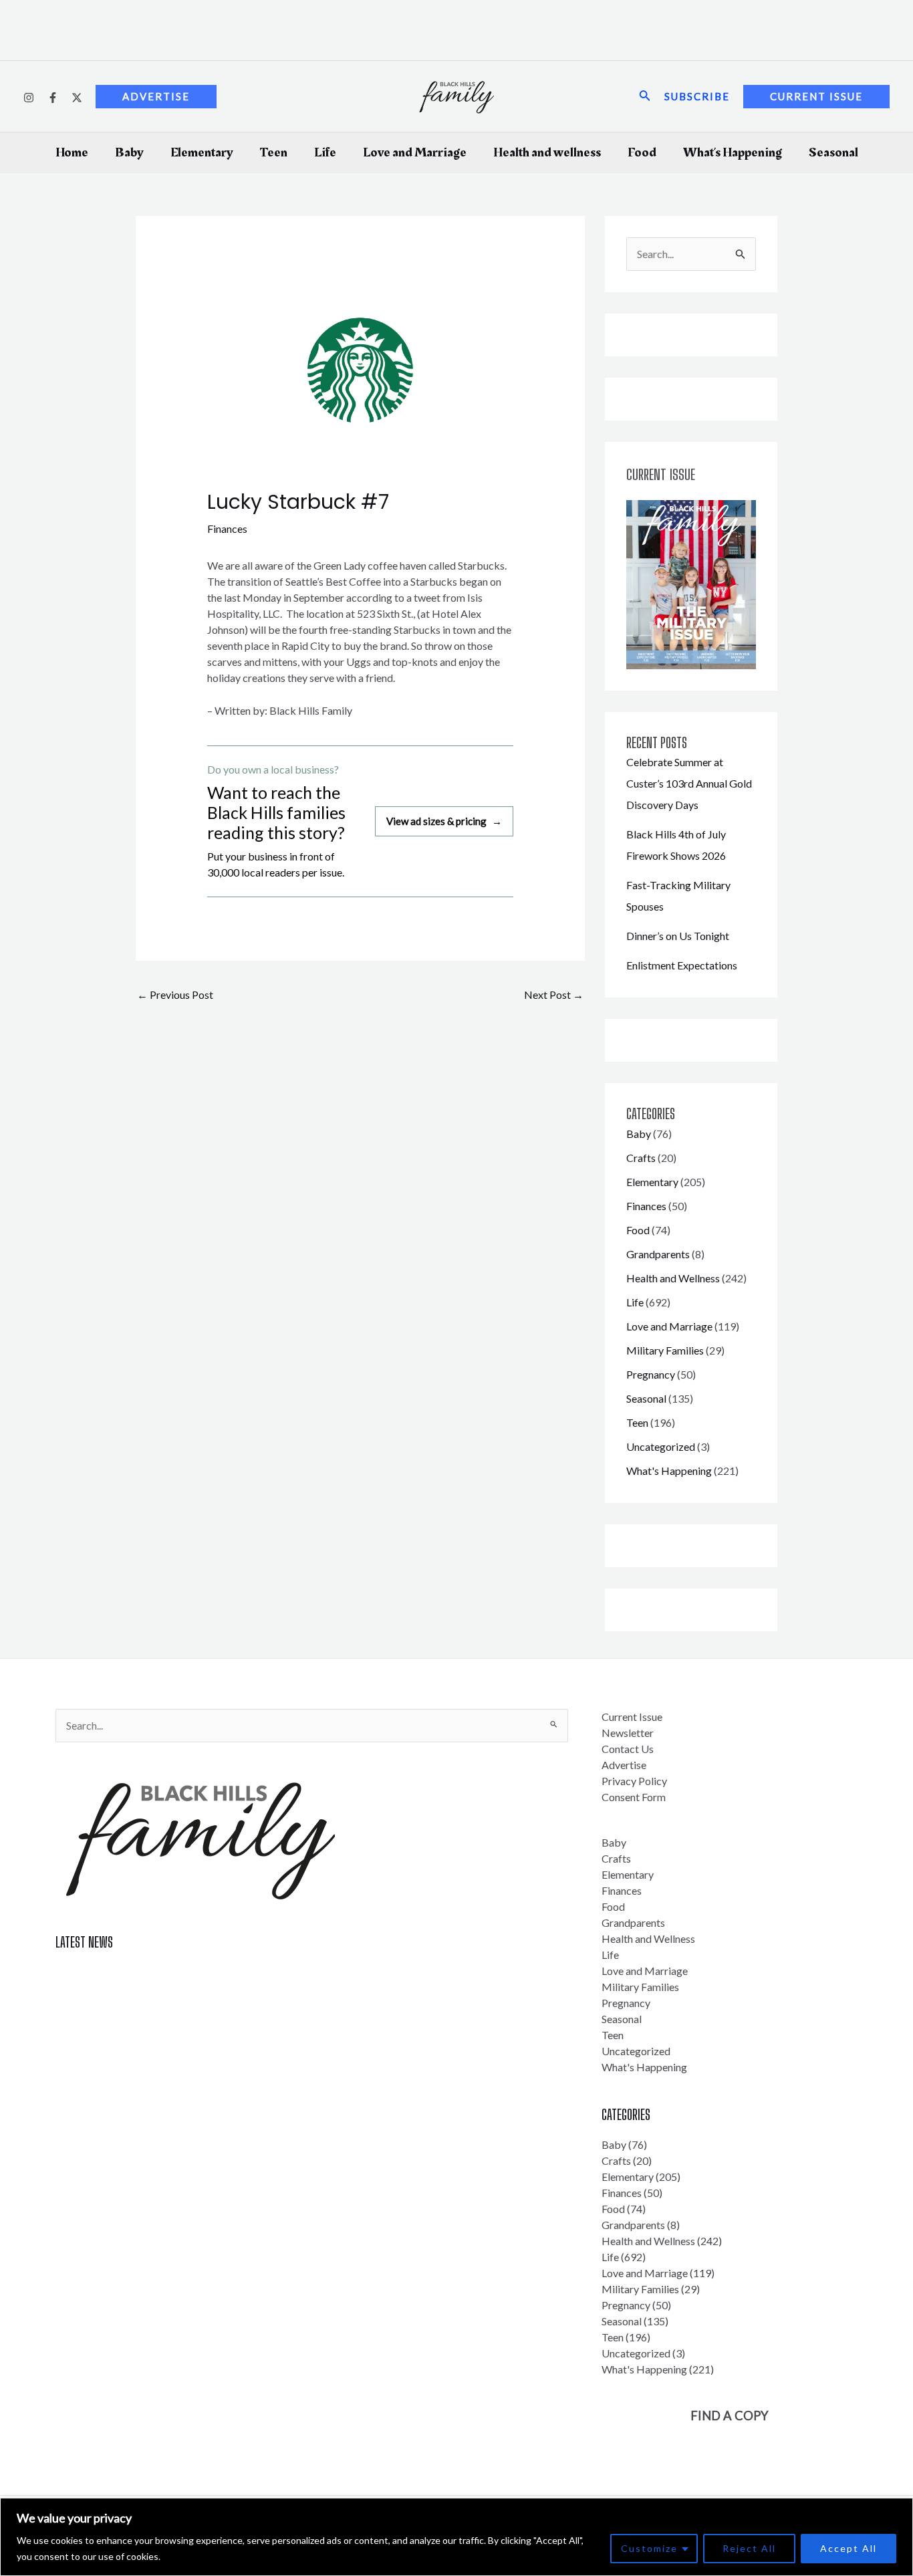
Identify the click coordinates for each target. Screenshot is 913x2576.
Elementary (202, 152)
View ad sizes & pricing (444, 821)
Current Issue (632, 1717)
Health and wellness (547, 152)
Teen (274, 152)
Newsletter (628, 1733)
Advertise (624, 1765)
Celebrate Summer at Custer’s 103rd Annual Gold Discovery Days (689, 783)
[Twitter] (77, 98)
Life (325, 152)
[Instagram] (29, 98)
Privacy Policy (634, 1781)
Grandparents (658, 1254)
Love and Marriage (415, 152)
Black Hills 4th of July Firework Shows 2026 (156, 1996)
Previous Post (175, 994)
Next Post (554, 994)
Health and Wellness (673, 1278)
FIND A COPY (730, 2416)
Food (642, 152)
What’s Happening (733, 152)
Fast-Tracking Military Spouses (127, 2020)
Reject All (749, 2548)
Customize (649, 2548)
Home (72, 152)
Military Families (665, 1350)
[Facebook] (53, 98)
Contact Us (628, 1749)
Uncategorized (661, 1446)
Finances (227, 529)
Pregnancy (651, 1374)
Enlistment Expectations (682, 965)
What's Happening (669, 1471)
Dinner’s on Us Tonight (678, 936)
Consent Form (634, 1797)
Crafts (641, 1158)
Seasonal (833, 152)
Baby (129, 152)
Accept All (849, 2548)
